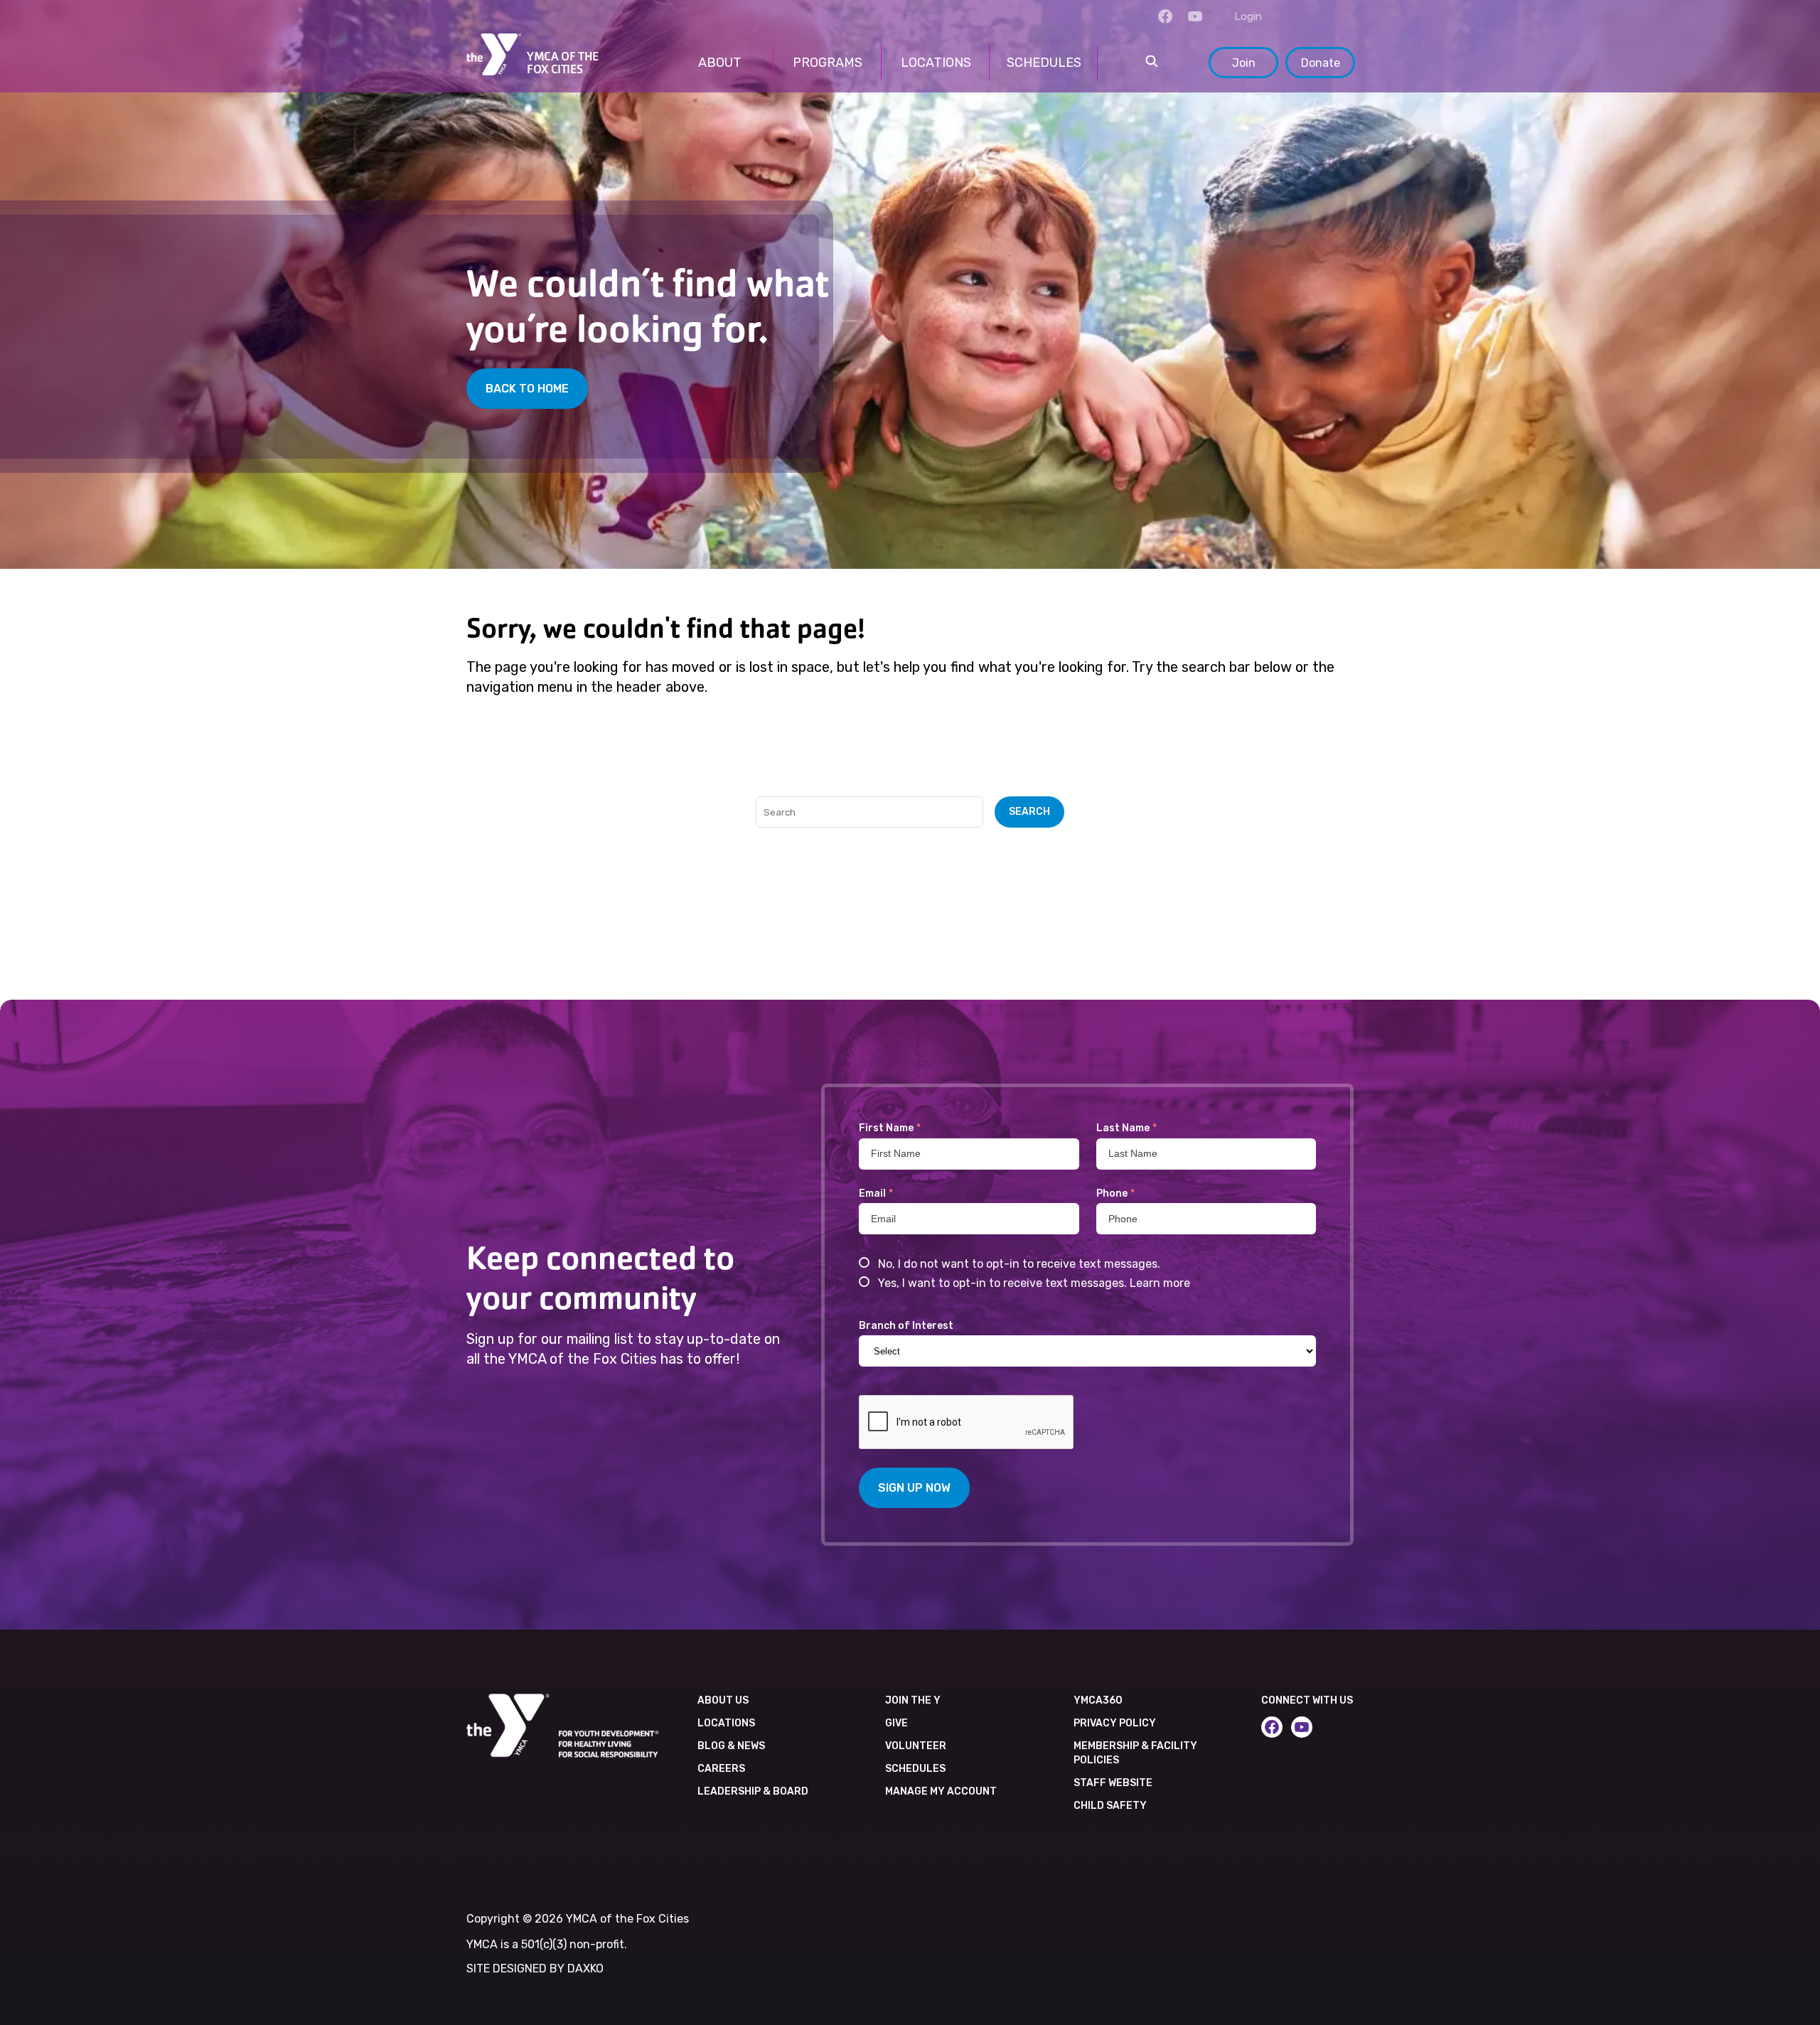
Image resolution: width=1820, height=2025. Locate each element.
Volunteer (916, 1746)
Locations (726, 1723)
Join (1244, 63)
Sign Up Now (914, 1488)
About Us (723, 1700)
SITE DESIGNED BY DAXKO (535, 1968)
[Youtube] (1195, 16)
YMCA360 (1098, 1700)
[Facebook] (1165, 16)
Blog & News (731, 1746)
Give (896, 1723)
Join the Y (913, 1700)
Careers (721, 1769)
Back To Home (527, 389)
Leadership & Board (753, 1791)
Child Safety (1110, 1806)
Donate (1321, 63)
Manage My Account (941, 1791)
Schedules (915, 1769)
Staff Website (1113, 1783)
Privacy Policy (1115, 1723)
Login (1248, 16)
